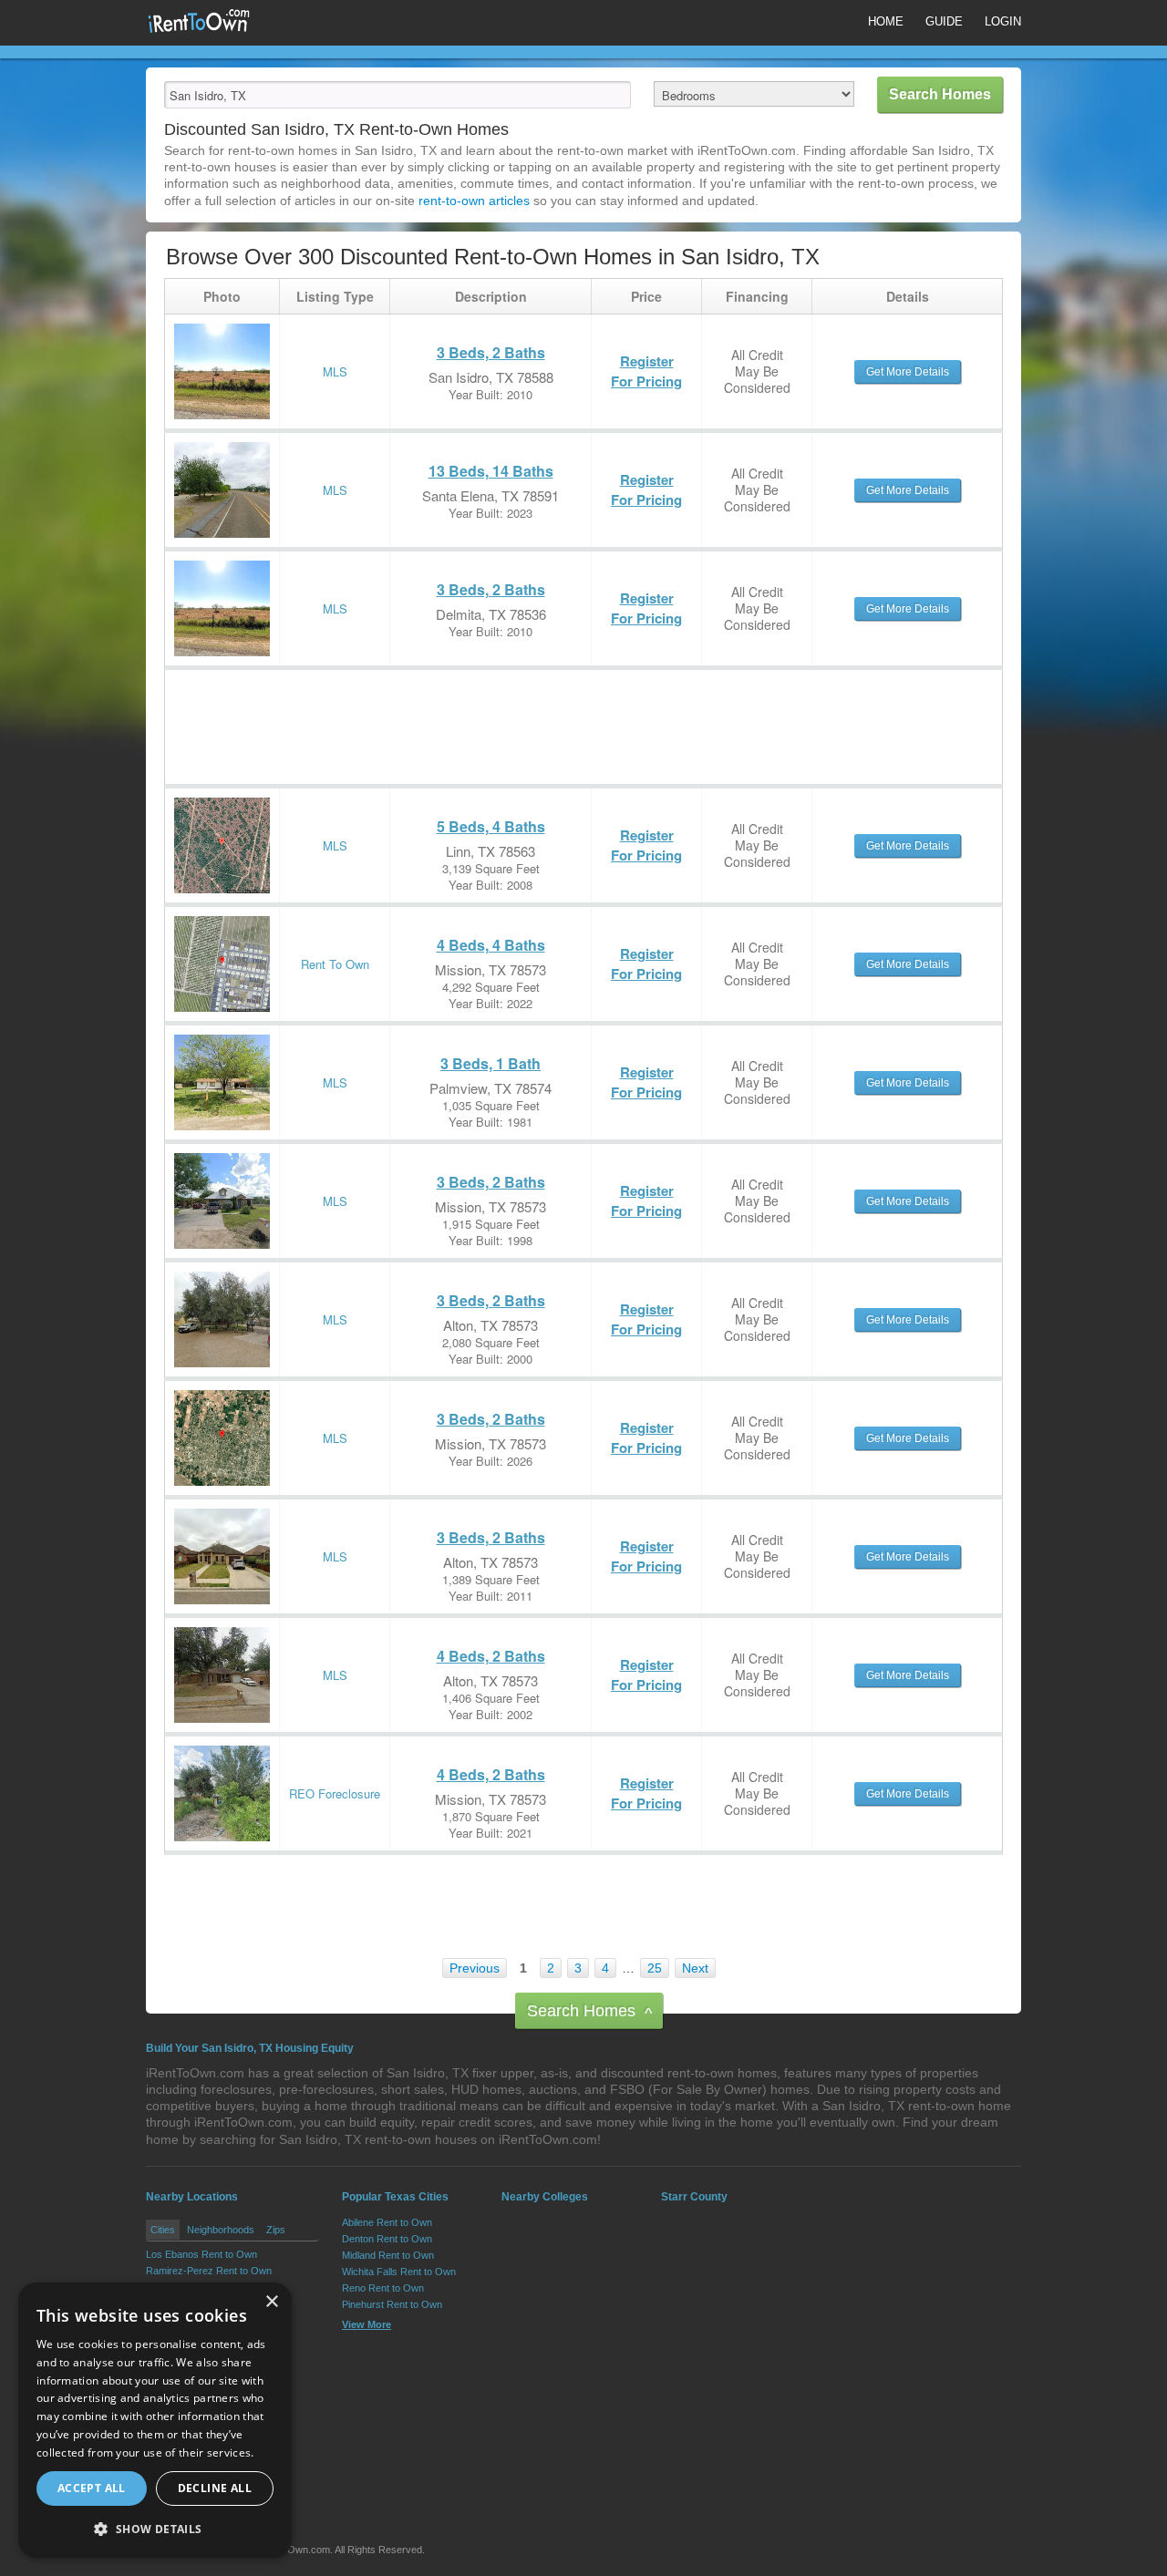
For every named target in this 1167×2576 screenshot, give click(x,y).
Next (695, 1968)
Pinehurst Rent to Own (392, 2304)
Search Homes (589, 2012)
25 (655, 1968)
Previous (475, 1968)
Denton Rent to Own (387, 2239)
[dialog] (155, 2420)
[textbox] (398, 95)
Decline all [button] (215, 2488)
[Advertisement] (497, 711)
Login (1003, 21)
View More (367, 2324)
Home (886, 21)
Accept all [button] (92, 2488)
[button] (155, 2529)
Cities (163, 2230)
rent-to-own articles (474, 201)
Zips (276, 2230)
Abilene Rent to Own (387, 2222)
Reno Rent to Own (383, 2288)
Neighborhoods (221, 2230)
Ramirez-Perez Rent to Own (209, 2271)
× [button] (271, 2302)
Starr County (694, 2197)
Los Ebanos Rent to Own (201, 2254)
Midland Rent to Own (388, 2255)
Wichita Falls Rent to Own (399, 2272)
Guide (944, 21)
